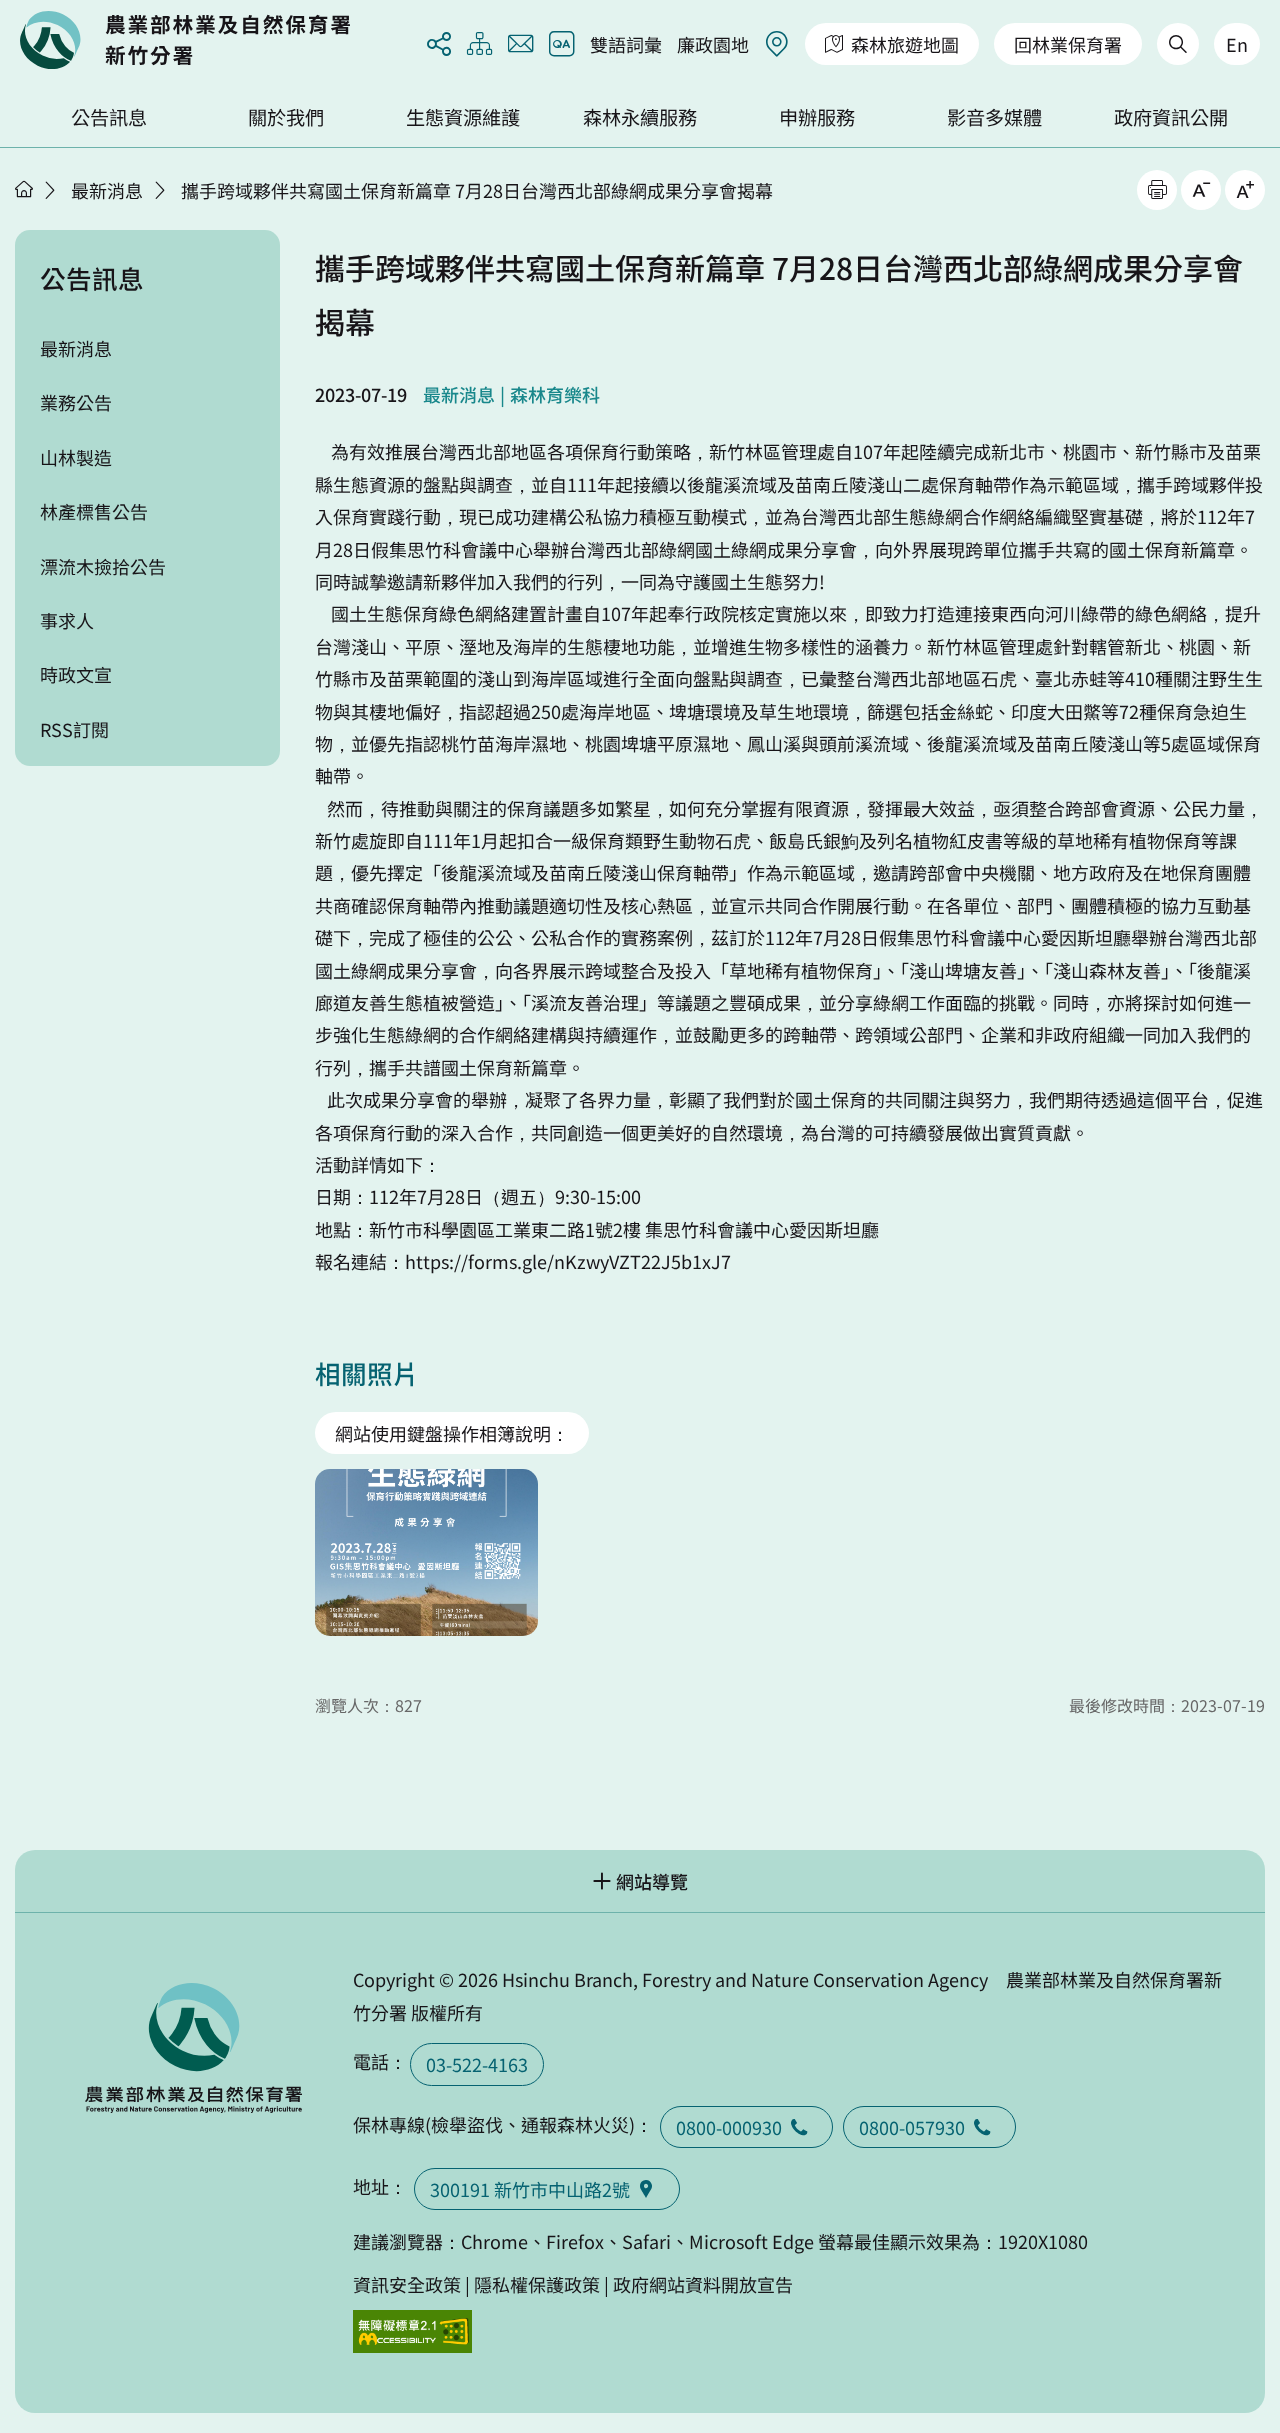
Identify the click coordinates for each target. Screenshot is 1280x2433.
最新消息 (107, 190)
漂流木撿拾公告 (103, 566)
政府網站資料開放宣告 (703, 2284)
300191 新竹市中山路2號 (530, 2189)
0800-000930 (729, 2127)
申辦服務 (817, 117)
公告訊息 (109, 117)
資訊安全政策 (407, 2284)
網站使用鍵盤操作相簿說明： (452, 1433)
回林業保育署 (1068, 44)
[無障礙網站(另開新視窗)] (413, 2331)
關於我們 (286, 117)
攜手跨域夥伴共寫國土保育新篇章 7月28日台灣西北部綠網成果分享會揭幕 (477, 190)
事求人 (67, 620)
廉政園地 (713, 44)
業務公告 (76, 402)
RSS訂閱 (74, 729)
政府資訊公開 (1171, 117)
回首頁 (185, 40)
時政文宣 (76, 674)
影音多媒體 (994, 117)
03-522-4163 (477, 2064)
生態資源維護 (463, 117)
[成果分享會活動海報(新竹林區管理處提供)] (426, 1552)
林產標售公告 (94, 511)
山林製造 (76, 457)
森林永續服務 (640, 117)
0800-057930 (912, 2127)
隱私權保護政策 (537, 2284)
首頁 (24, 189)
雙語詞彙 (626, 44)
